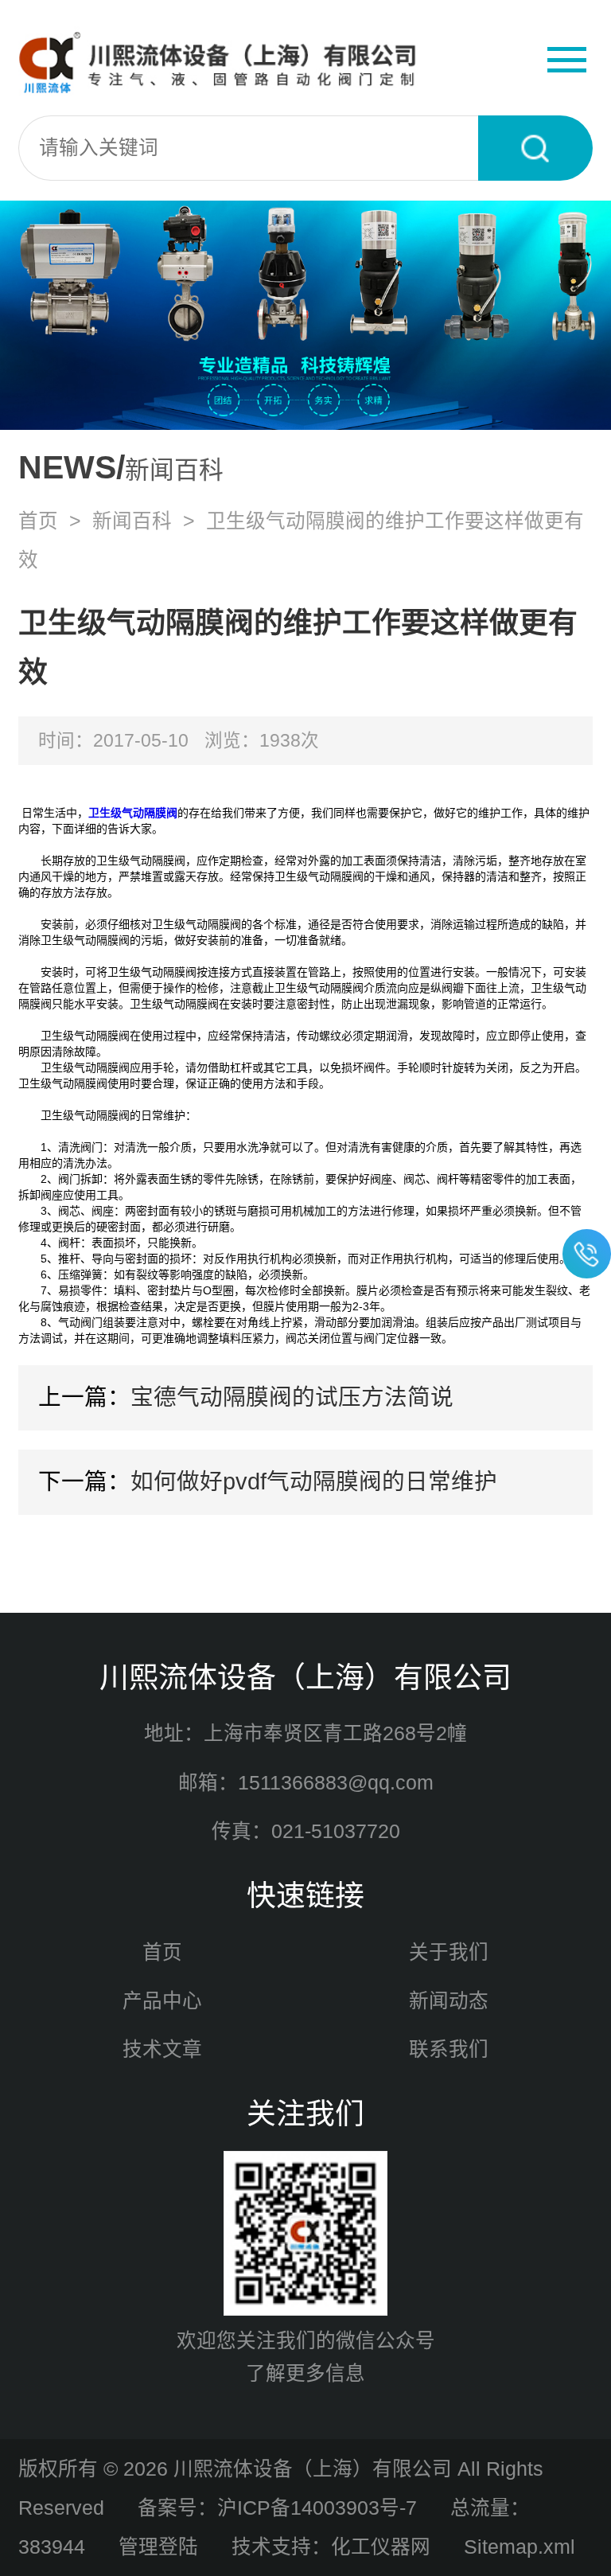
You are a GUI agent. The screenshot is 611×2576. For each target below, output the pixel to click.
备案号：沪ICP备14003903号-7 (277, 2508)
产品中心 (162, 2001)
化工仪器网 (381, 2547)
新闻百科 (132, 521)
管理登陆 (158, 2547)
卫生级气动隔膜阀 (133, 813)
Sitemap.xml (520, 2547)
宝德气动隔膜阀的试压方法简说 (292, 1397)
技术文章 (162, 2049)
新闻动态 (449, 2001)
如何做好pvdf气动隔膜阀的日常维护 (314, 1481)
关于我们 (449, 1952)
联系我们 (449, 2049)
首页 (38, 521)
